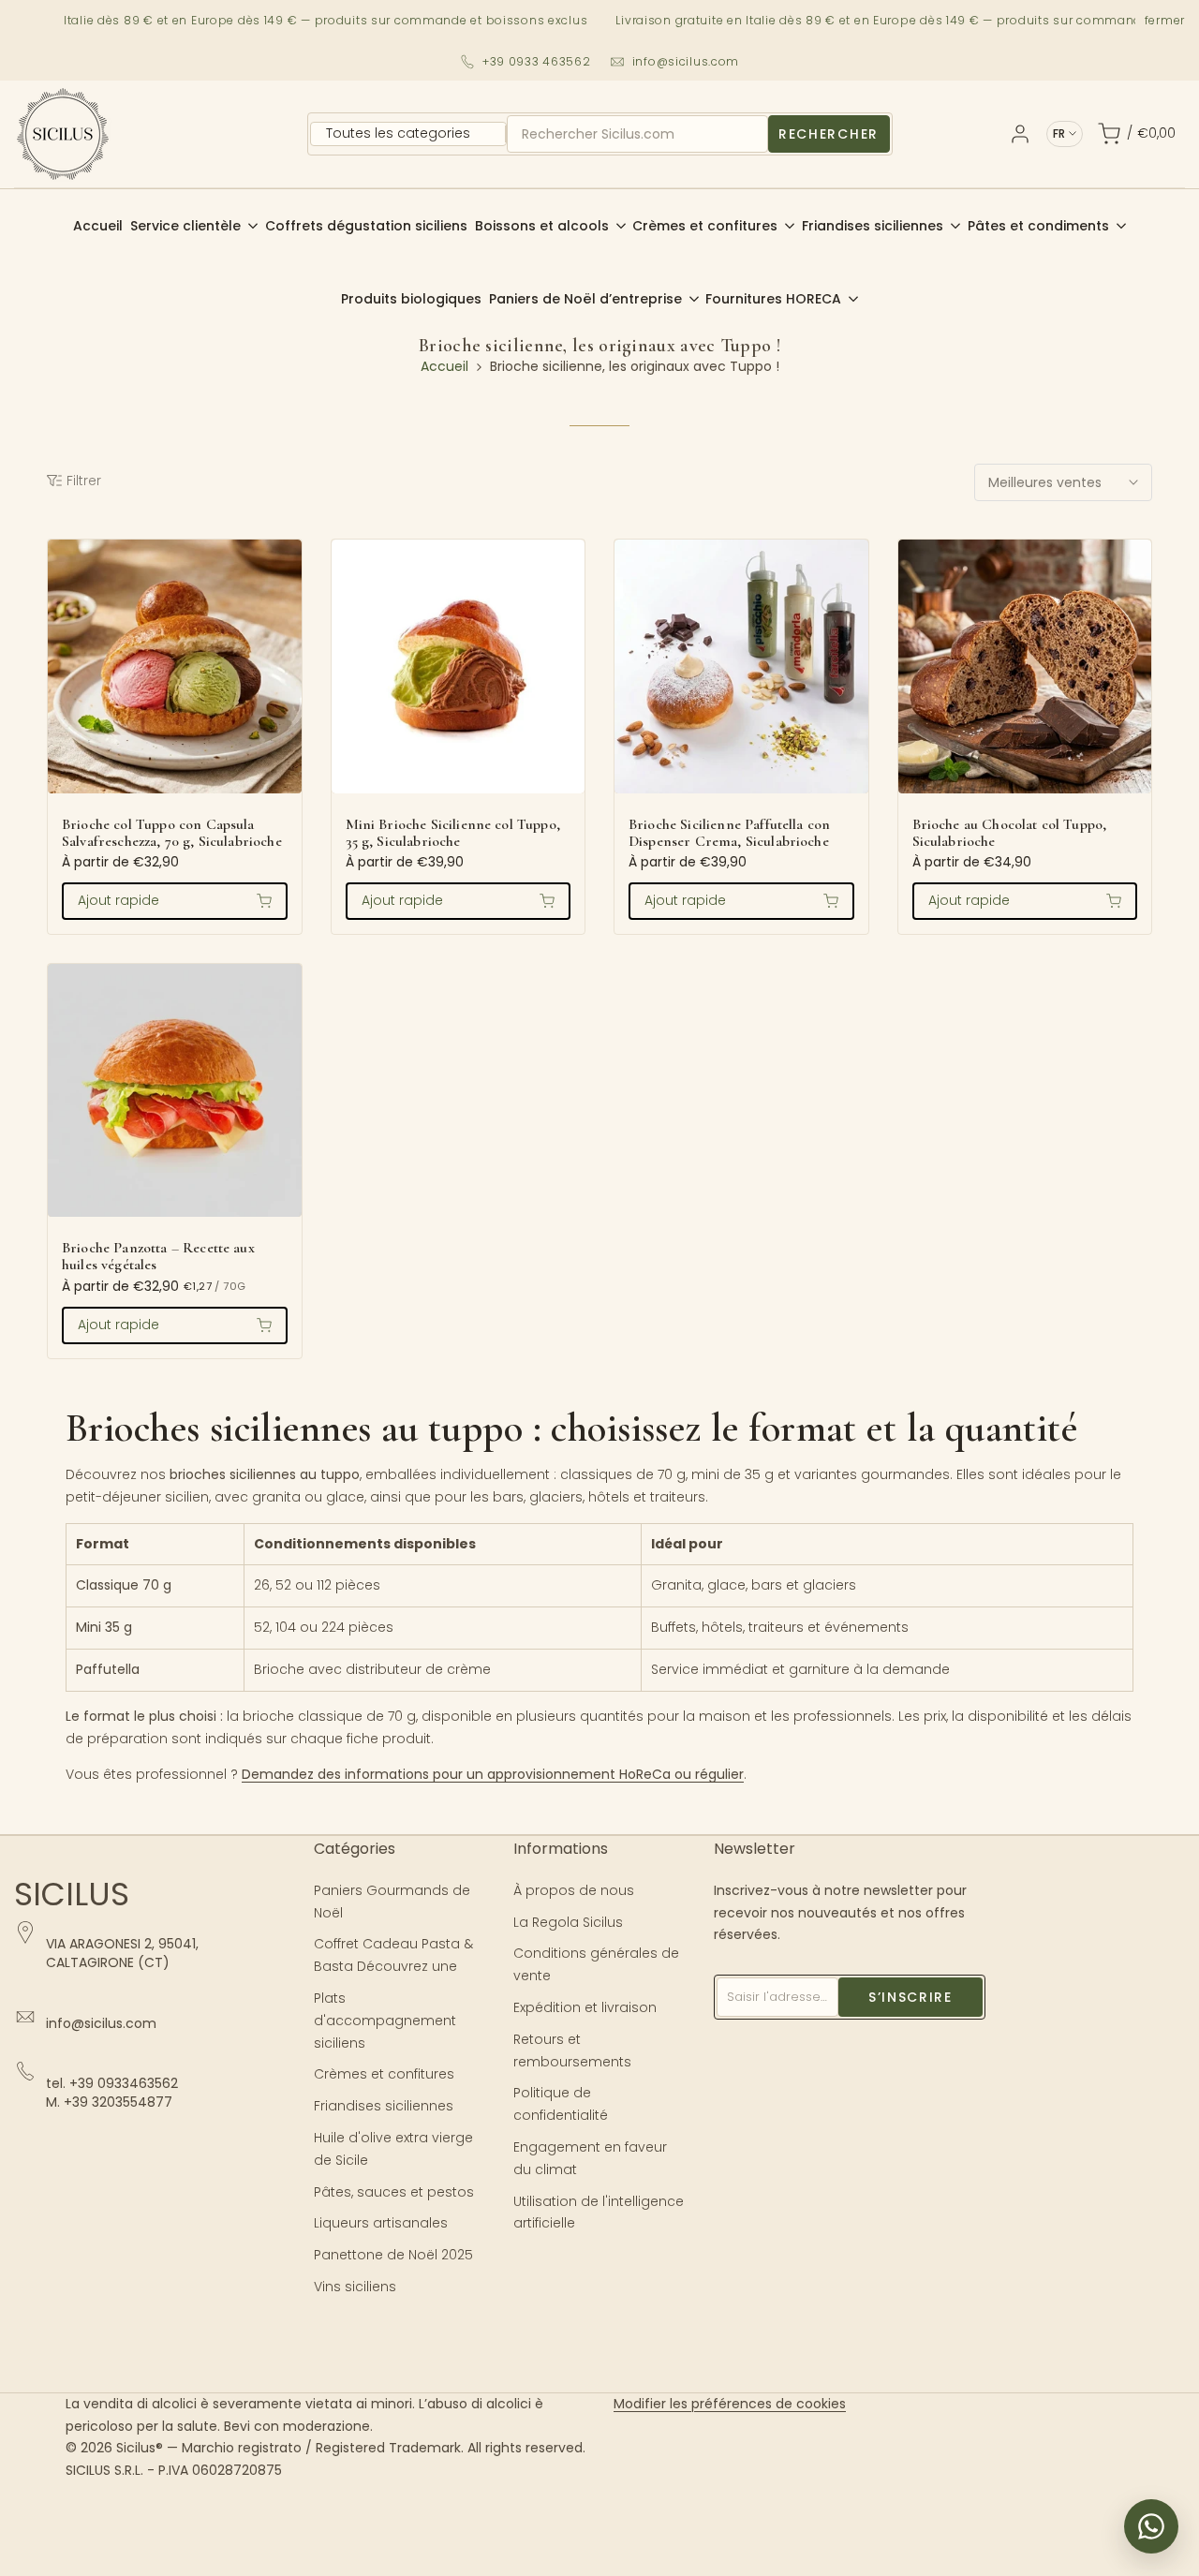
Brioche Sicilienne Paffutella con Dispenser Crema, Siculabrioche (729, 834)
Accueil (444, 366)
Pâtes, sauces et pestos (394, 2192)
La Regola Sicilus (568, 1922)
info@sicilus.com (686, 61)
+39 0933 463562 (537, 61)
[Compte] (1020, 134)
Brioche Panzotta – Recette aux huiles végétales (158, 1257)
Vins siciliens (355, 2287)
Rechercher (829, 134)
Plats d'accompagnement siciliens (385, 2021)
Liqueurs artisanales (381, 2223)
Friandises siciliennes (384, 2106)
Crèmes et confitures (384, 2074)
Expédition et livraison (585, 2007)
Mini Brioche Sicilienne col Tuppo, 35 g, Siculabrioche (453, 834)
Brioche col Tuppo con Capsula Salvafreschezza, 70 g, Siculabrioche (172, 834)
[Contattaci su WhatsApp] (1151, 2526)
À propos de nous (574, 1890)
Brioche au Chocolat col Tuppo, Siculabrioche (1010, 834)
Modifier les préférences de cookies (730, 2404)
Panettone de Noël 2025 (393, 2255)
